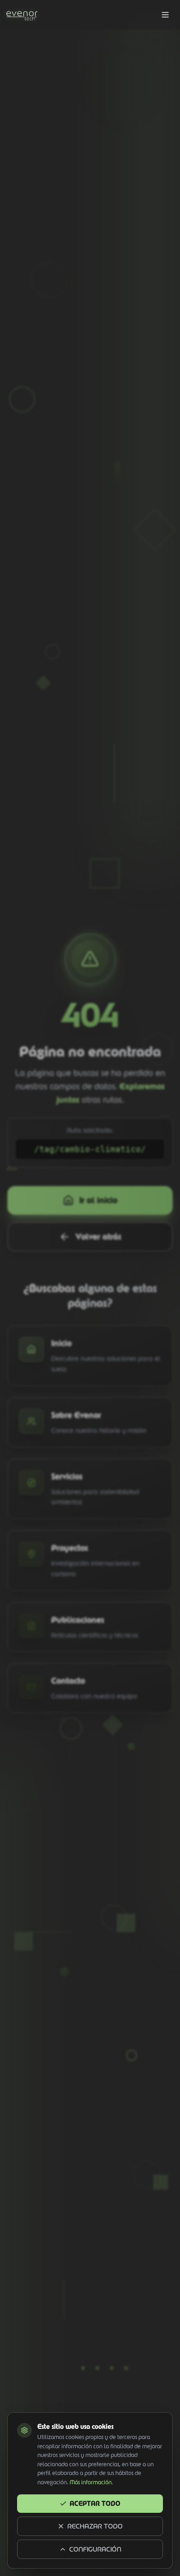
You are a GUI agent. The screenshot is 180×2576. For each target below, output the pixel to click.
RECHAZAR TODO (95, 2526)
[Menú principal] (165, 15)
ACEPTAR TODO (95, 2504)
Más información (91, 2482)
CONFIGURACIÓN (95, 2549)
